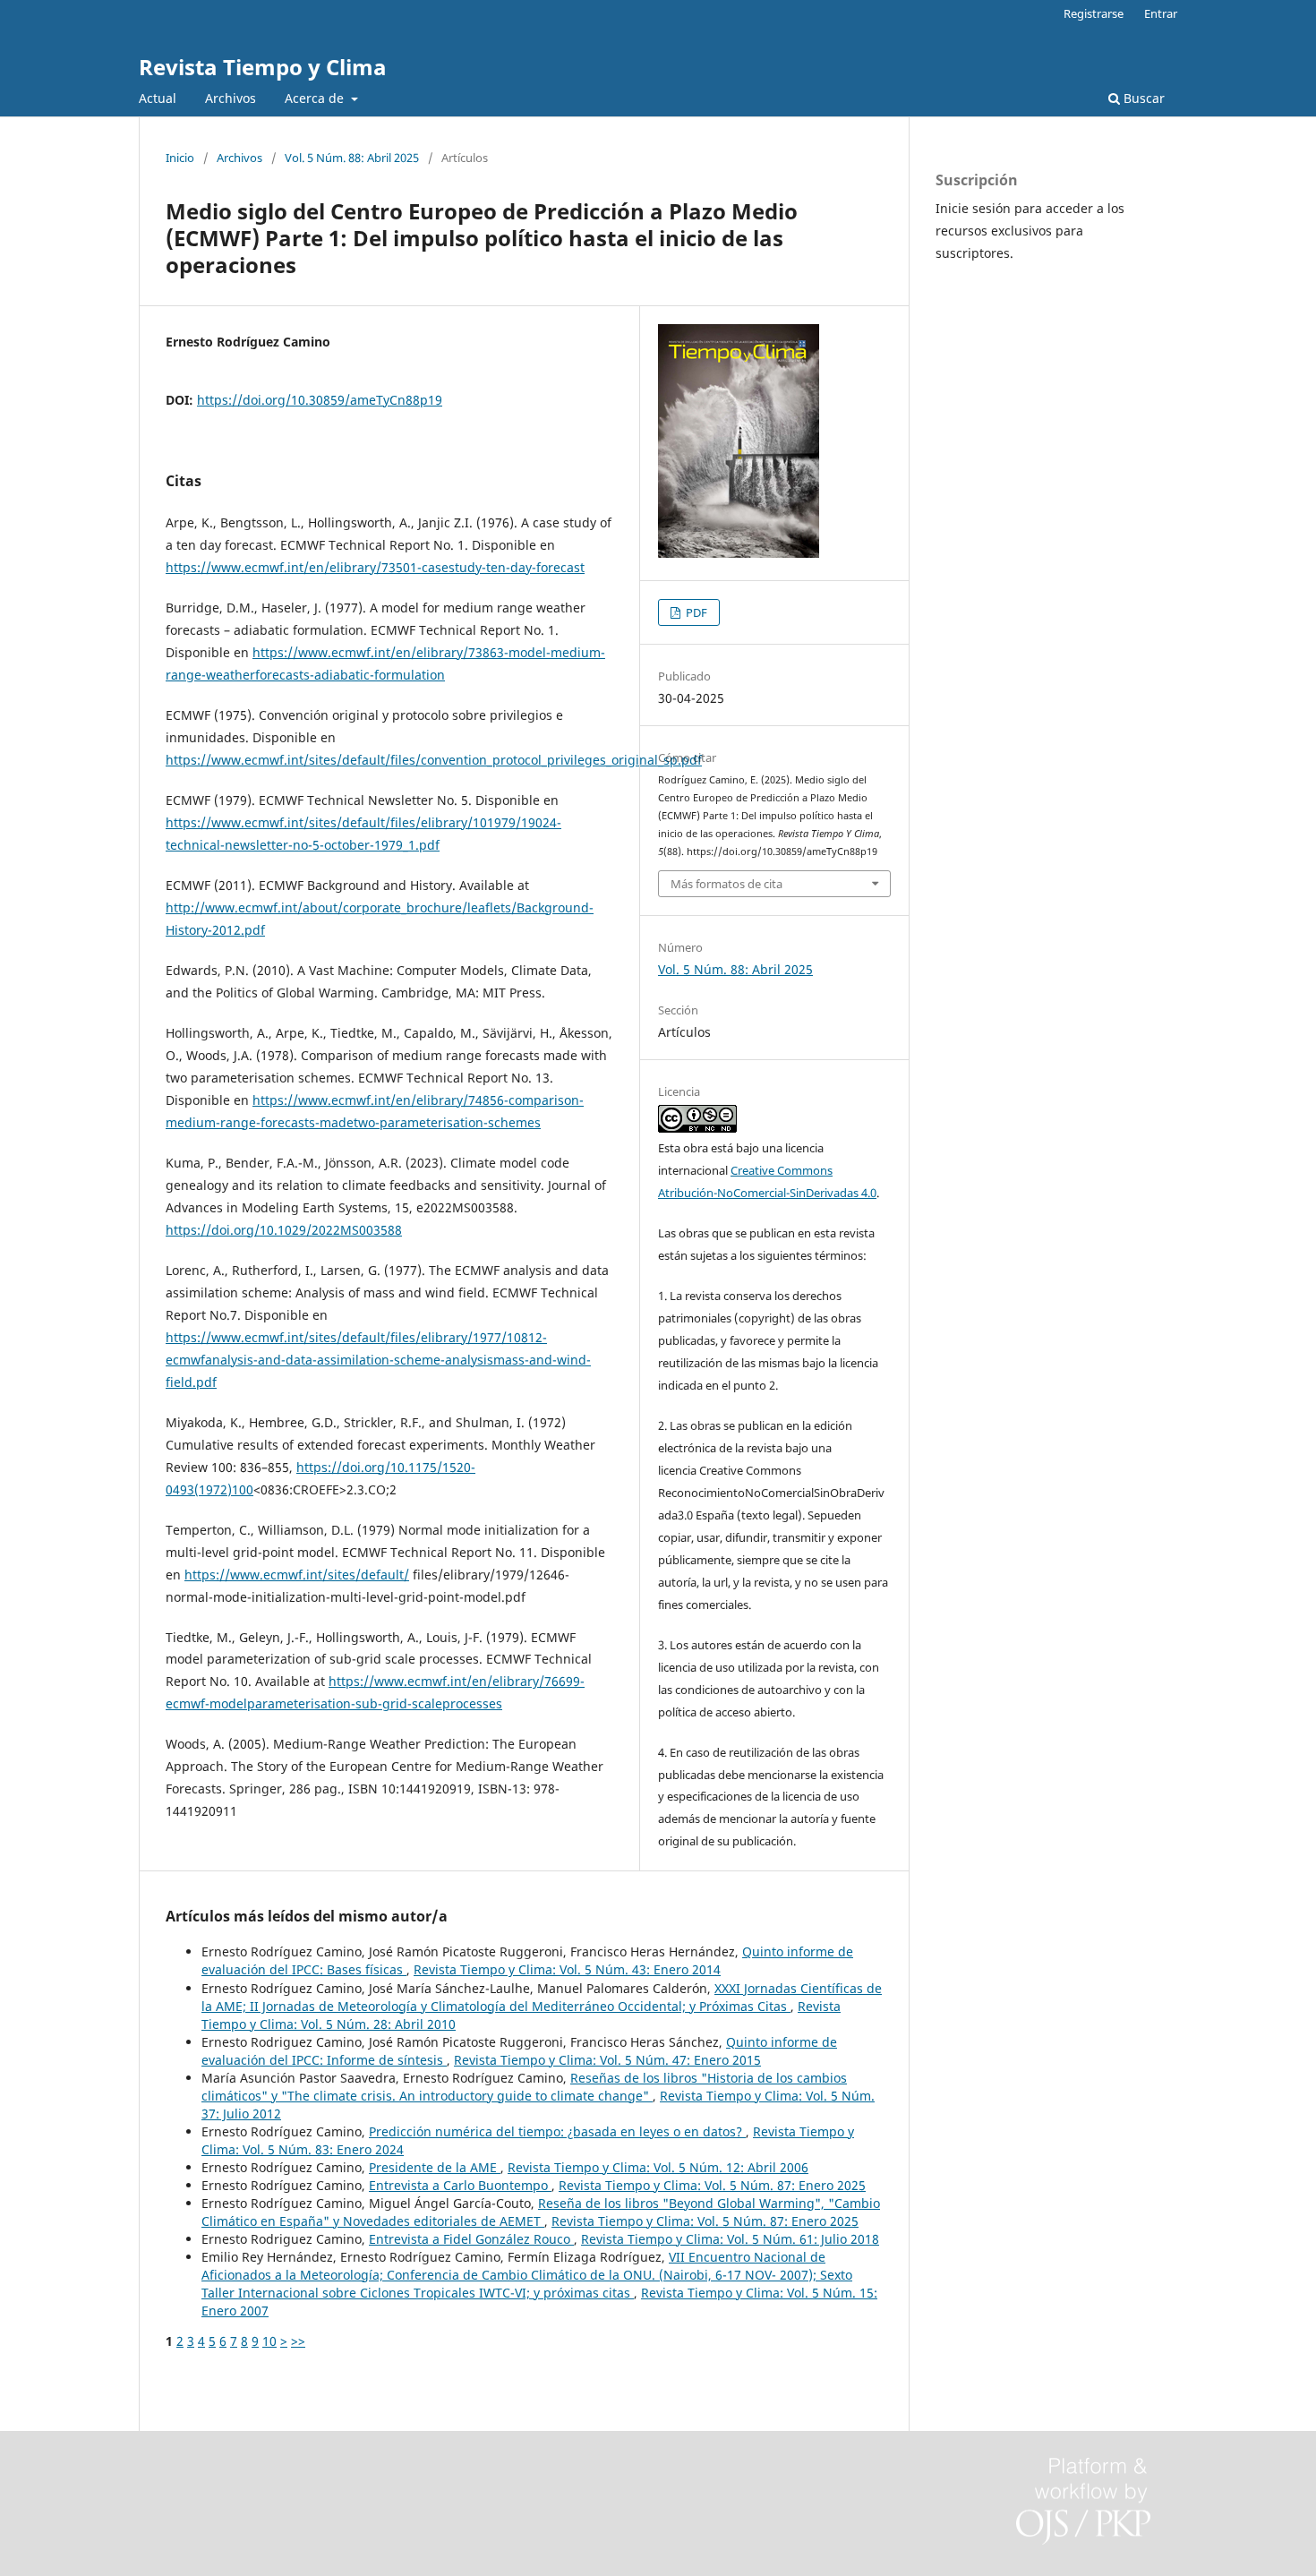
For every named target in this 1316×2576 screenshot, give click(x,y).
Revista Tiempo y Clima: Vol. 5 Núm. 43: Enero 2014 (567, 1969)
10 (269, 2341)
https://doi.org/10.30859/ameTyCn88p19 (320, 400)
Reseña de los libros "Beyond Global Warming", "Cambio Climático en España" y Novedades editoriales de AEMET (541, 2212)
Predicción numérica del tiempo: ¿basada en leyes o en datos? (557, 2131)
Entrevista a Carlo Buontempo (460, 2185)
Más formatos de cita (726, 884)
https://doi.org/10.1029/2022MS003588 (284, 1230)
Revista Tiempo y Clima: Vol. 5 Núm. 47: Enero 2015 (607, 2060)
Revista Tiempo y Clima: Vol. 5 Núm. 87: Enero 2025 (712, 2185)
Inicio (180, 158)
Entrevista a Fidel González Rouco (471, 2239)
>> (298, 2341)
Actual (158, 98)
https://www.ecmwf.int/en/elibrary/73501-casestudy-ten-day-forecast (375, 567)
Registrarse (1094, 13)
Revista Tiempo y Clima (263, 67)
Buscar (1142, 98)
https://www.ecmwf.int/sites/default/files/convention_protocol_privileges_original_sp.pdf (434, 760)
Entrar (1161, 13)
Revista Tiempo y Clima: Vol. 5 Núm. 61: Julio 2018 (730, 2239)
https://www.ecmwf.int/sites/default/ (297, 1575)
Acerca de (316, 98)
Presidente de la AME (435, 2167)
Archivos (231, 98)
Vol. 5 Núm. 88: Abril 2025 (352, 158)
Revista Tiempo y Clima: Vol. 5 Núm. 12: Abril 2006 (658, 2167)
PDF (695, 612)
